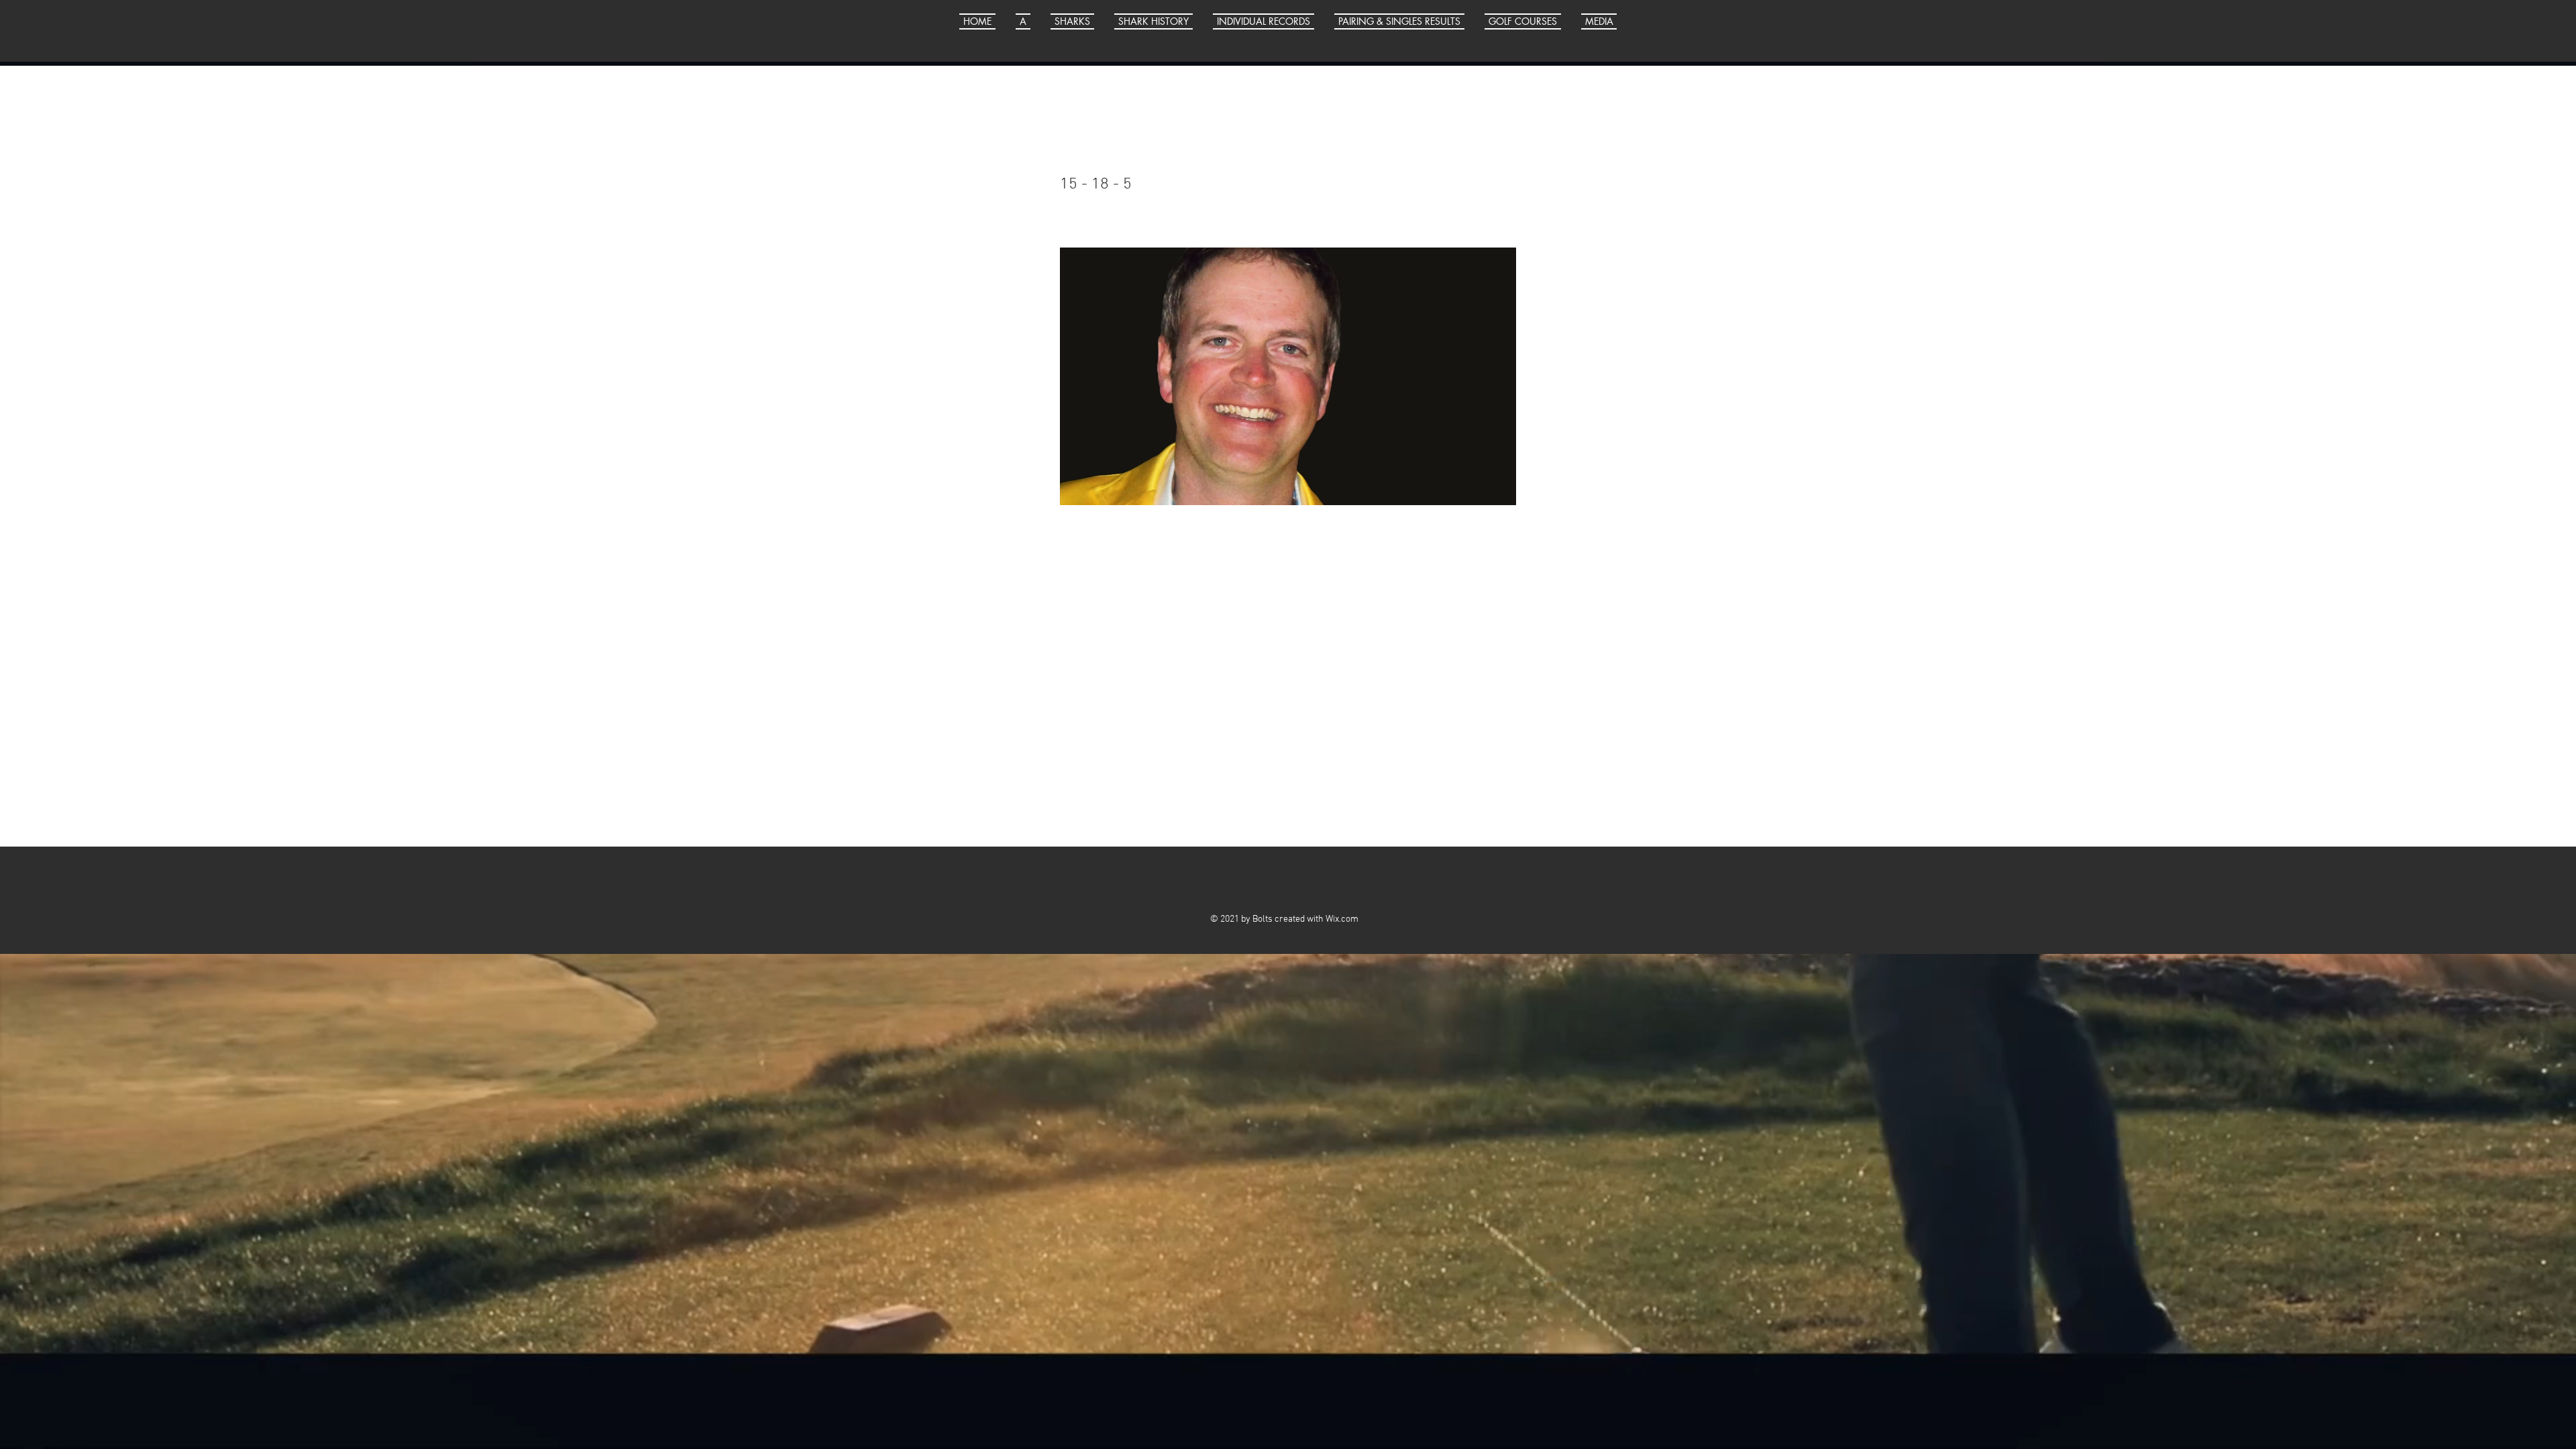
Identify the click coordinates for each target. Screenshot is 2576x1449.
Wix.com (1342, 919)
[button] (1594, 21)
